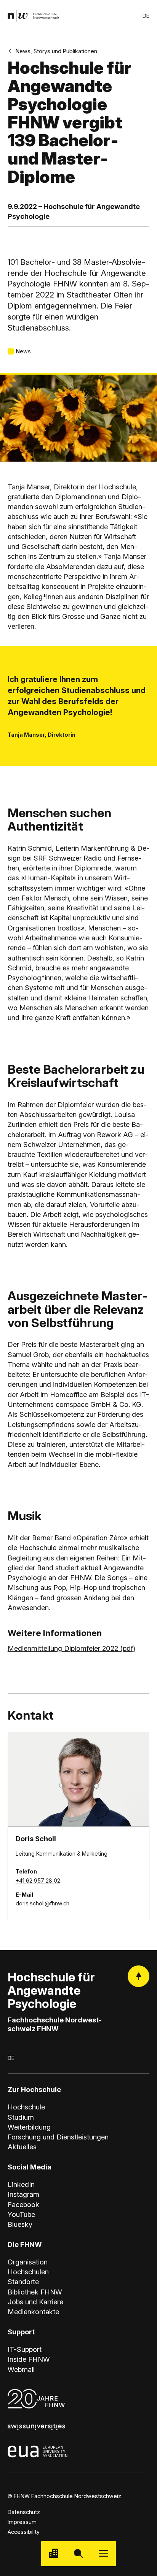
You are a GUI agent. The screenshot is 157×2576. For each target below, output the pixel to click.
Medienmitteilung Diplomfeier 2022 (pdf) (71, 1648)
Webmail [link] (21, 2369)
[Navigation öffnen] (103, 2553)
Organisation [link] (28, 2262)
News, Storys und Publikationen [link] (56, 51)
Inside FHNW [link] (29, 2359)
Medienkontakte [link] (33, 2312)
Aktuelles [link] (22, 2147)
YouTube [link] (21, 2214)
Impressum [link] (22, 2522)
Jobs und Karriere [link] (35, 2302)
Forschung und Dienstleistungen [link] (58, 2137)
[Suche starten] (78, 2553)
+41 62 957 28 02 (38, 1881)
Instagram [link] (23, 2194)
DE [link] (146, 16)
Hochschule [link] (26, 2107)
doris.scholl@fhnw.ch (42, 1903)
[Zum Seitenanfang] (139, 1976)
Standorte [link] (23, 2282)
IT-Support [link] (25, 2349)
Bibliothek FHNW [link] (35, 2292)
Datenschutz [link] (24, 2512)
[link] (33, 16)
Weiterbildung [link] (29, 2127)
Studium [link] (21, 2117)
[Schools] (54, 2553)
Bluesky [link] (20, 2224)
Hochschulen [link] (28, 2272)
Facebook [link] (23, 2204)
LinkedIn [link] (21, 2184)
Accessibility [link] (24, 2532)
